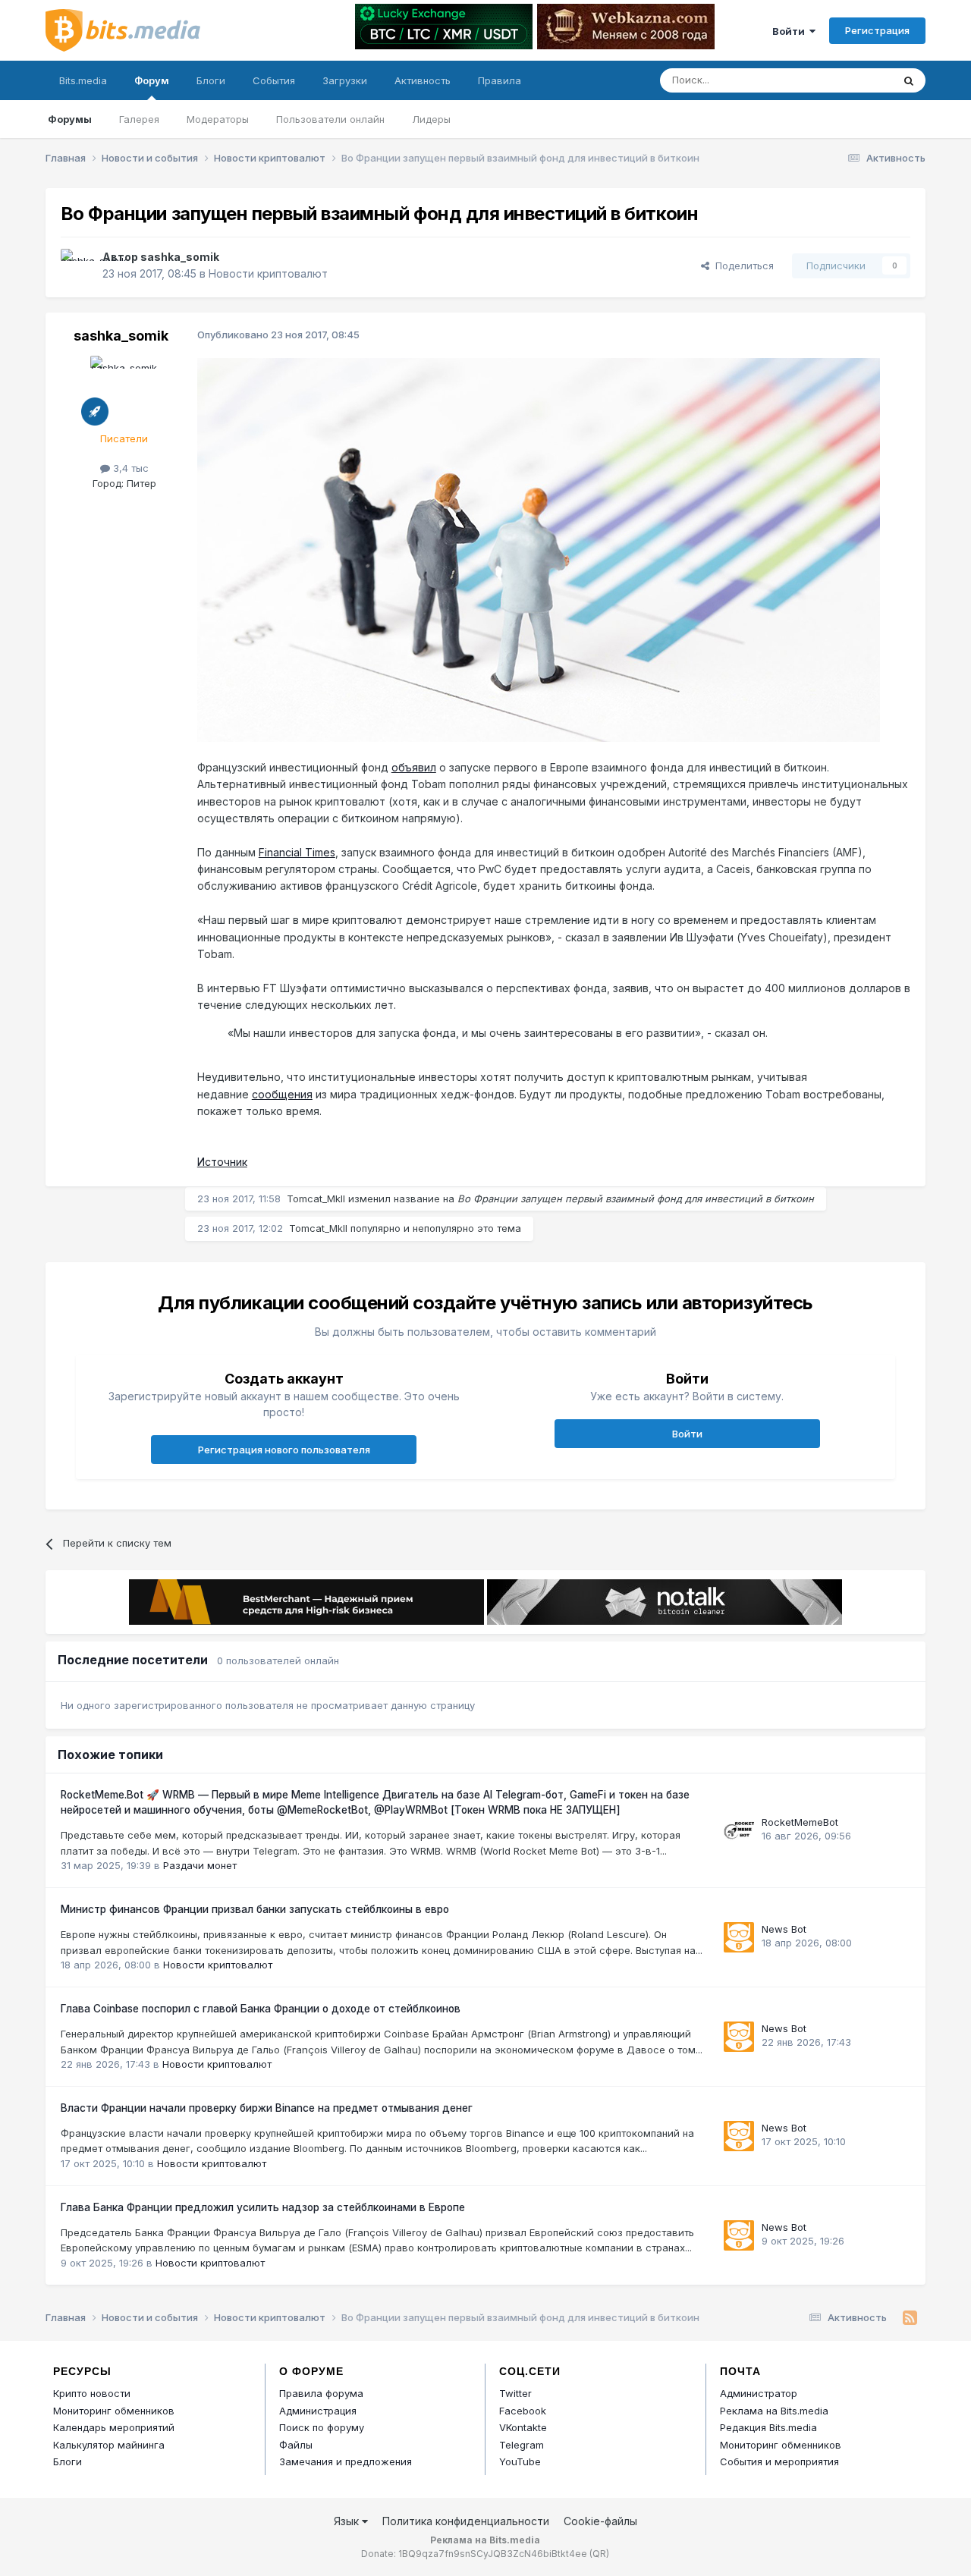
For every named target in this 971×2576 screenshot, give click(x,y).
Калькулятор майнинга (109, 2445)
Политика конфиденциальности (466, 2521)
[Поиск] (909, 80)
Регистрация (877, 30)
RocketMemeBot (800, 1822)
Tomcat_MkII (316, 1198)
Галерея (139, 119)
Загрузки (345, 80)
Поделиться (742, 265)
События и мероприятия (779, 2461)
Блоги (211, 80)
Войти (791, 31)
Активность (423, 80)
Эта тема (852, 80)
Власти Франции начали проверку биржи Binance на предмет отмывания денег (267, 2108)
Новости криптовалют (268, 273)
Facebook (523, 2411)
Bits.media (83, 80)
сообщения (282, 1094)
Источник (222, 1162)
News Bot (784, 1929)
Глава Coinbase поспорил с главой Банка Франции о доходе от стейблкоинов (261, 2009)
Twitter (515, 2393)
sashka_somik (180, 257)
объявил (414, 767)
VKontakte (523, 2427)
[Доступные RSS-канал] (910, 2318)
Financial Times (297, 852)
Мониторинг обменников (114, 2411)
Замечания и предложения (346, 2461)
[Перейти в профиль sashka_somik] (77, 265)
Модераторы (218, 119)
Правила (500, 80)
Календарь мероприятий (114, 2427)
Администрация (318, 2411)
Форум (152, 80)
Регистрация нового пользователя (284, 1450)
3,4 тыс (129, 468)
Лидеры (431, 119)
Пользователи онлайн (330, 119)
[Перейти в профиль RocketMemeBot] (739, 1830)
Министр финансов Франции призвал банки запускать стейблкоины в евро (255, 1909)
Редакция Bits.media (768, 2427)
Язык (348, 2521)
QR (599, 2554)
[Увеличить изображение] (539, 549)
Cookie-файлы (600, 2521)
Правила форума (321, 2393)
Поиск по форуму (322, 2427)
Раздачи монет (200, 1865)
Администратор (759, 2393)
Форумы (70, 119)
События (274, 80)
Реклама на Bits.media (774, 2411)
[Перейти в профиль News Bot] (739, 1937)
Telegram (522, 2445)
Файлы (296, 2445)
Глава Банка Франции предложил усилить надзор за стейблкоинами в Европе (263, 2207)
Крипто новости (92, 2393)
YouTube (520, 2461)
